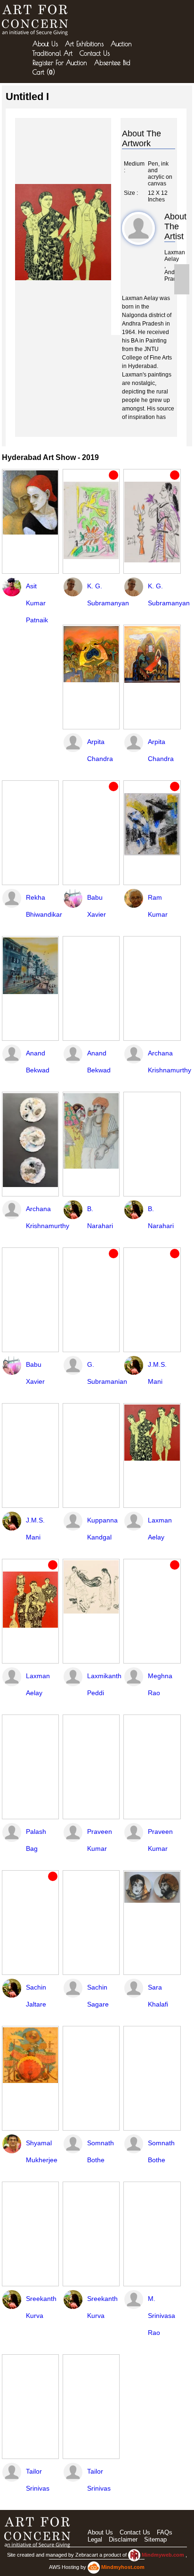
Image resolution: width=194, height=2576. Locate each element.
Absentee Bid (112, 63)
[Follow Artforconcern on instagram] (182, 287)
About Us (45, 44)
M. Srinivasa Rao (162, 2316)
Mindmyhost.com (123, 2567)
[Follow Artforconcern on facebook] (182, 272)
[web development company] (134, 2555)
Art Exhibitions (84, 44)
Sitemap (155, 2539)
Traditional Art (53, 53)
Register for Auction (60, 63)
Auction (121, 44)
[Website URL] (37, 20)
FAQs (165, 2532)
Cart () (44, 72)
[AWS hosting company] (94, 2567)
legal (95, 2539)
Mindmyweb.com (164, 2555)
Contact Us (95, 53)
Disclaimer (123, 2539)
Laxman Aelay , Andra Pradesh (170, 266)
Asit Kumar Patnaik (37, 603)
